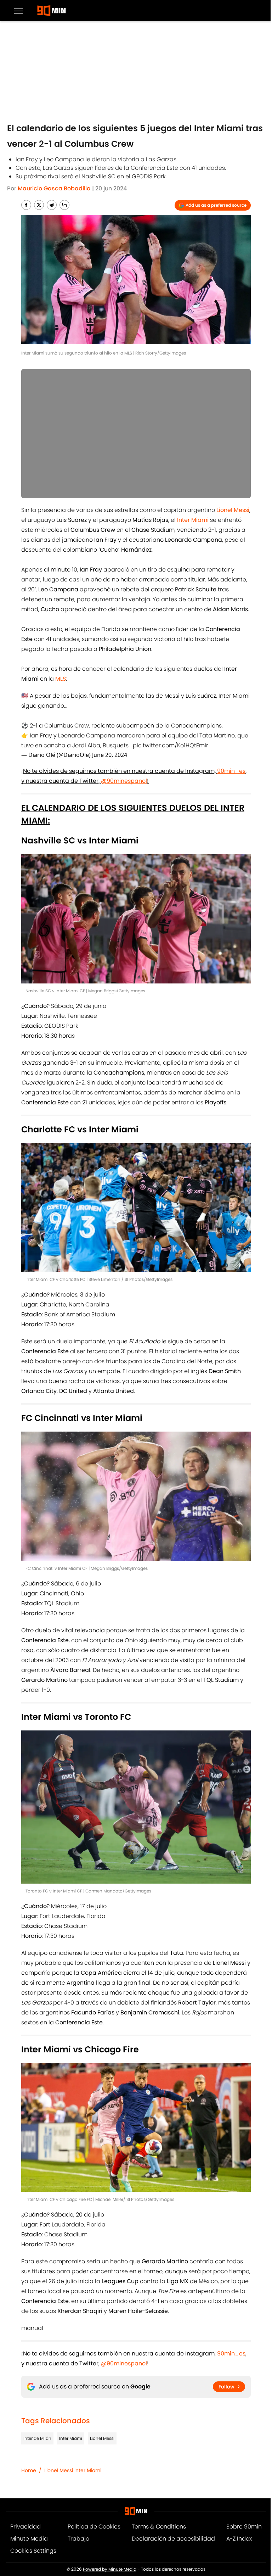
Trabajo (78, 2539)
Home (29, 2470)
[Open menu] (18, 11)
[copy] (64, 205)
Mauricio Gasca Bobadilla (54, 188)
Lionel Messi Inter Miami (73, 2470)
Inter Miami (71, 2438)
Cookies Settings (33, 2551)
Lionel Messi (102, 2438)
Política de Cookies (94, 2527)
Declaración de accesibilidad (173, 2539)
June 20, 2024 (110, 755)
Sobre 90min (244, 2527)
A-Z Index (239, 2539)
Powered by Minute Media (110, 2569)
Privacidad (25, 2527)
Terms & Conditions (159, 2527)
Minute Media (29, 2539)
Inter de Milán (37, 2438)
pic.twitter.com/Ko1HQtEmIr (171, 745)
